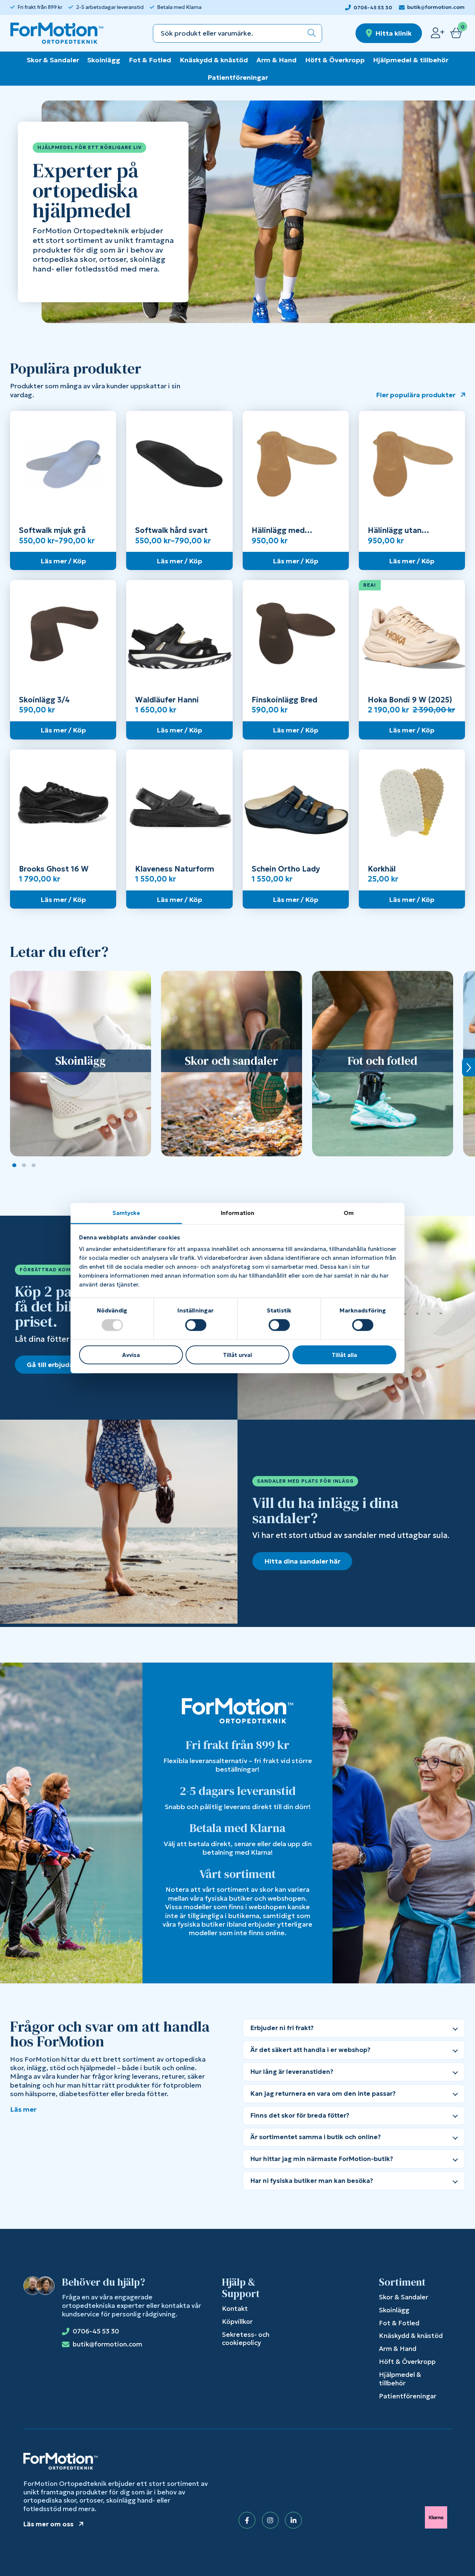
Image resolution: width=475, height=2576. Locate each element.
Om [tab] (349, 1213)
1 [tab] (14, 1165)
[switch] (196, 1325)
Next (469, 1067)
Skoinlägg (104, 60)
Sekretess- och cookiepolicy (246, 2339)
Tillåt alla (344, 1355)
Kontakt (235, 2309)
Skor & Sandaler (53, 60)
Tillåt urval (237, 1355)
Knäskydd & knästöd (214, 60)
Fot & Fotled (150, 60)
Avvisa (131, 1355)
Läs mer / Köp (63, 561)
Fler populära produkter (416, 395)
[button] (312, 33)
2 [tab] (24, 1165)
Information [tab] (237, 1213)
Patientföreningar (238, 77)
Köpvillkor (237, 2322)
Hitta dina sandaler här (302, 1561)
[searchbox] (227, 33)
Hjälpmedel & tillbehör (411, 60)
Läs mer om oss (48, 2524)
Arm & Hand (276, 60)
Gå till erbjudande (56, 1365)
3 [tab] (34, 1165)
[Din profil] (438, 33)
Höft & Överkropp (335, 60)
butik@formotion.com (436, 7)
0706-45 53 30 (373, 8)
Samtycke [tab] (126, 1213)
